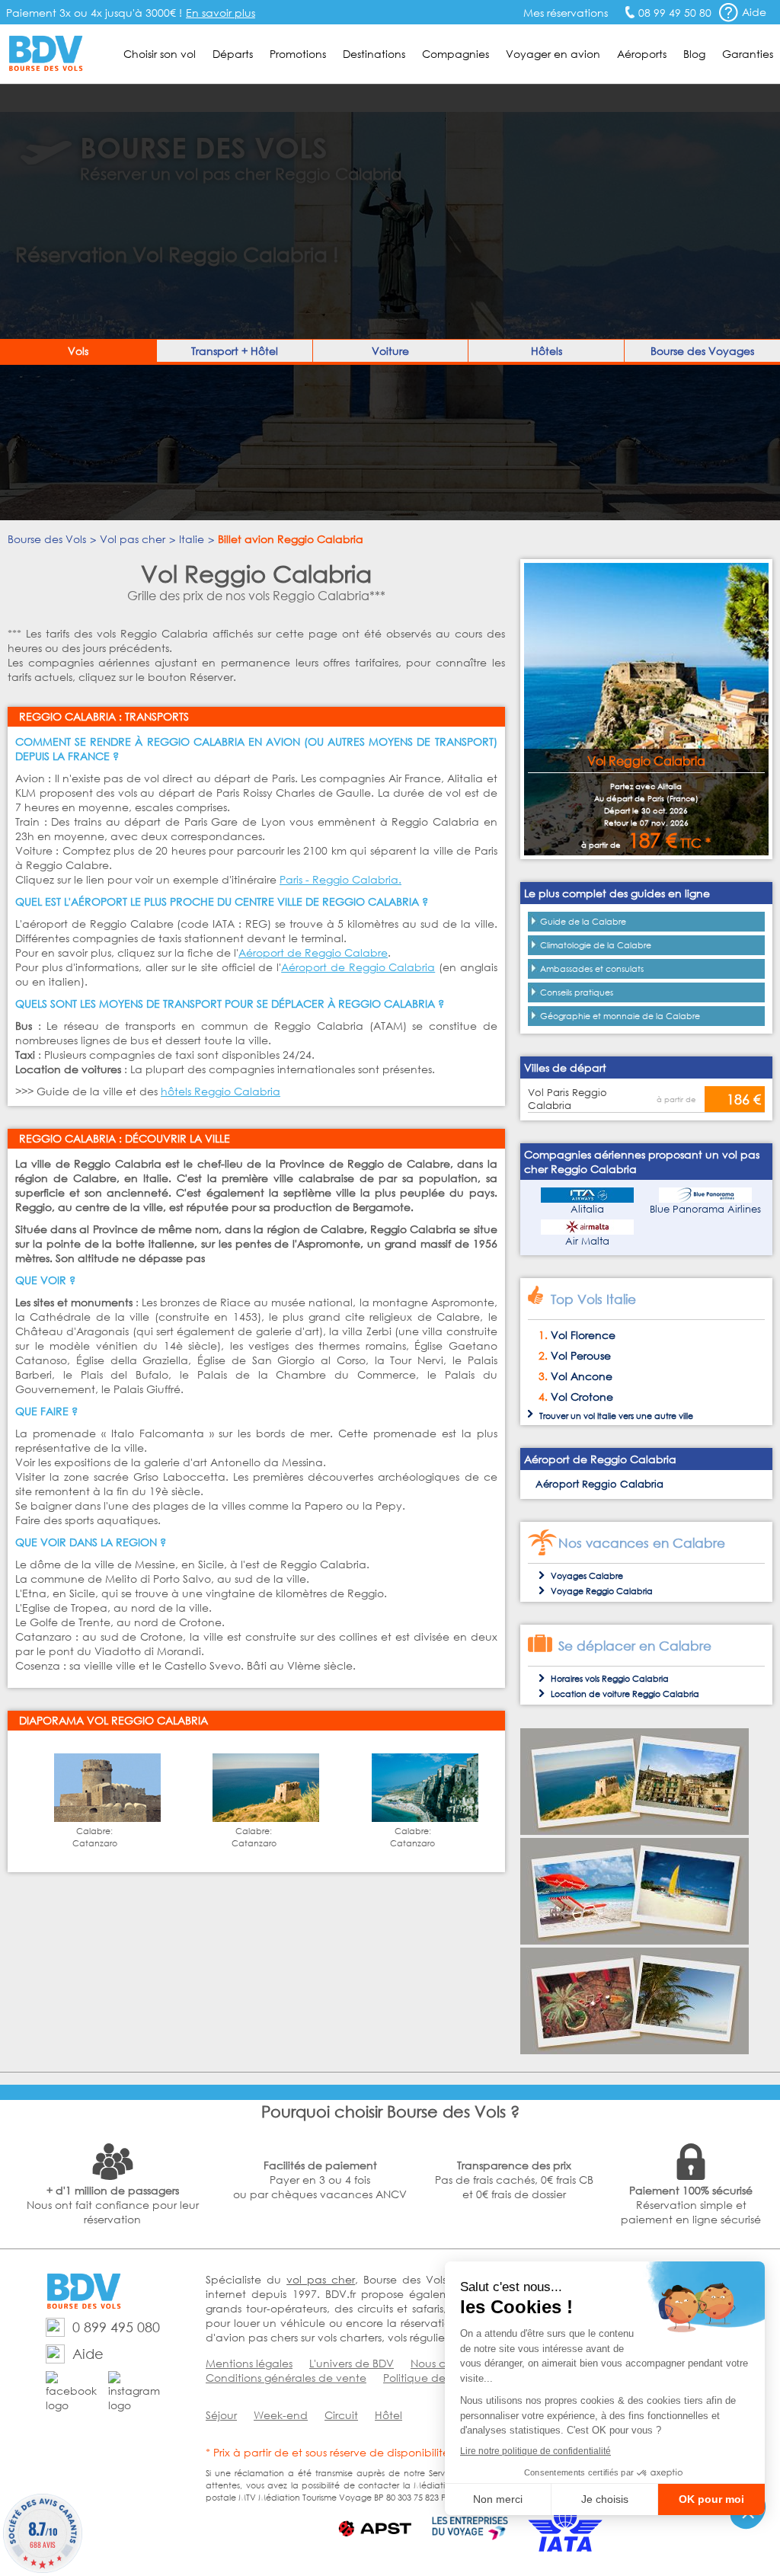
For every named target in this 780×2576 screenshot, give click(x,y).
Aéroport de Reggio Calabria (358, 967)
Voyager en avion (553, 54)
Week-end (281, 2415)
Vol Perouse (581, 1355)
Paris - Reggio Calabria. (340, 879)
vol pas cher (321, 2279)
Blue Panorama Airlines (705, 1209)
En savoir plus (221, 13)
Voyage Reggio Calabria (602, 1591)
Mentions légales (249, 2363)
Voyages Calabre (587, 1576)
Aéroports (642, 54)
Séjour (221, 2415)
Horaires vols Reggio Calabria (610, 1679)
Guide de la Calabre (583, 922)
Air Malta (587, 1241)
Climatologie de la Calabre (596, 945)
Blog (694, 54)
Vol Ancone (582, 1376)
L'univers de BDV (352, 2363)
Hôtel (388, 2415)
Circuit (341, 2415)
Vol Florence (583, 1335)
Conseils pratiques (577, 992)
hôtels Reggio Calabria (221, 1091)
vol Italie (600, 1416)
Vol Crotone (582, 1397)
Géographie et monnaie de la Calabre (620, 1016)
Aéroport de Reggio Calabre (313, 952)
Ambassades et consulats (592, 969)
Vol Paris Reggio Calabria (567, 1099)
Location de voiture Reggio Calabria (625, 1694)
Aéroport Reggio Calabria (599, 1484)
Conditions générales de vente (286, 2378)
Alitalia (587, 1209)
